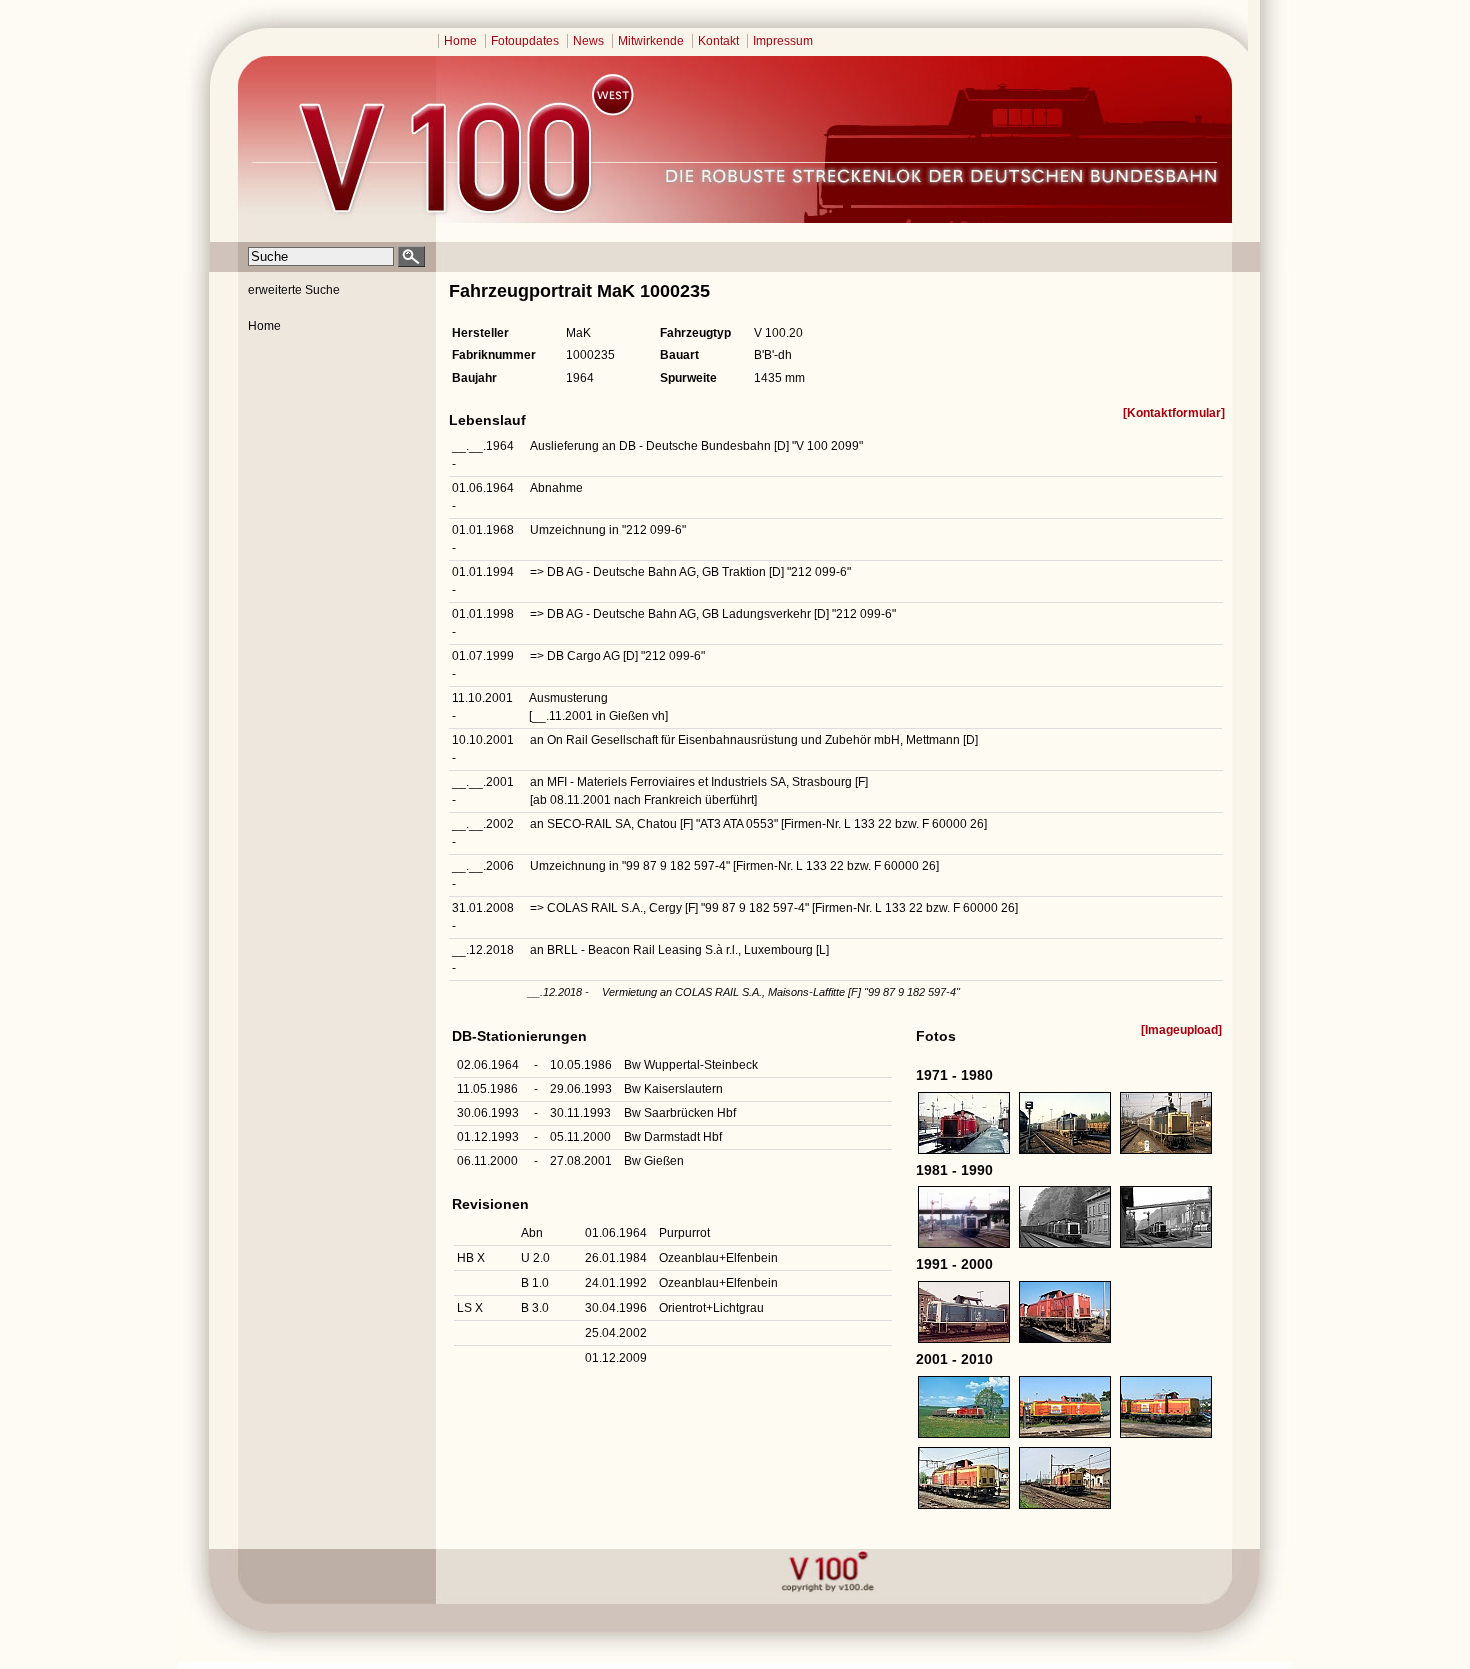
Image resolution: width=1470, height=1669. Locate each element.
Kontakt (718, 41)
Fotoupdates (525, 41)
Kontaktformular (1174, 413)
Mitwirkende (651, 41)
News (588, 41)
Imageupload (1181, 1030)
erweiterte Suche (294, 290)
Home (460, 41)
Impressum (783, 41)
